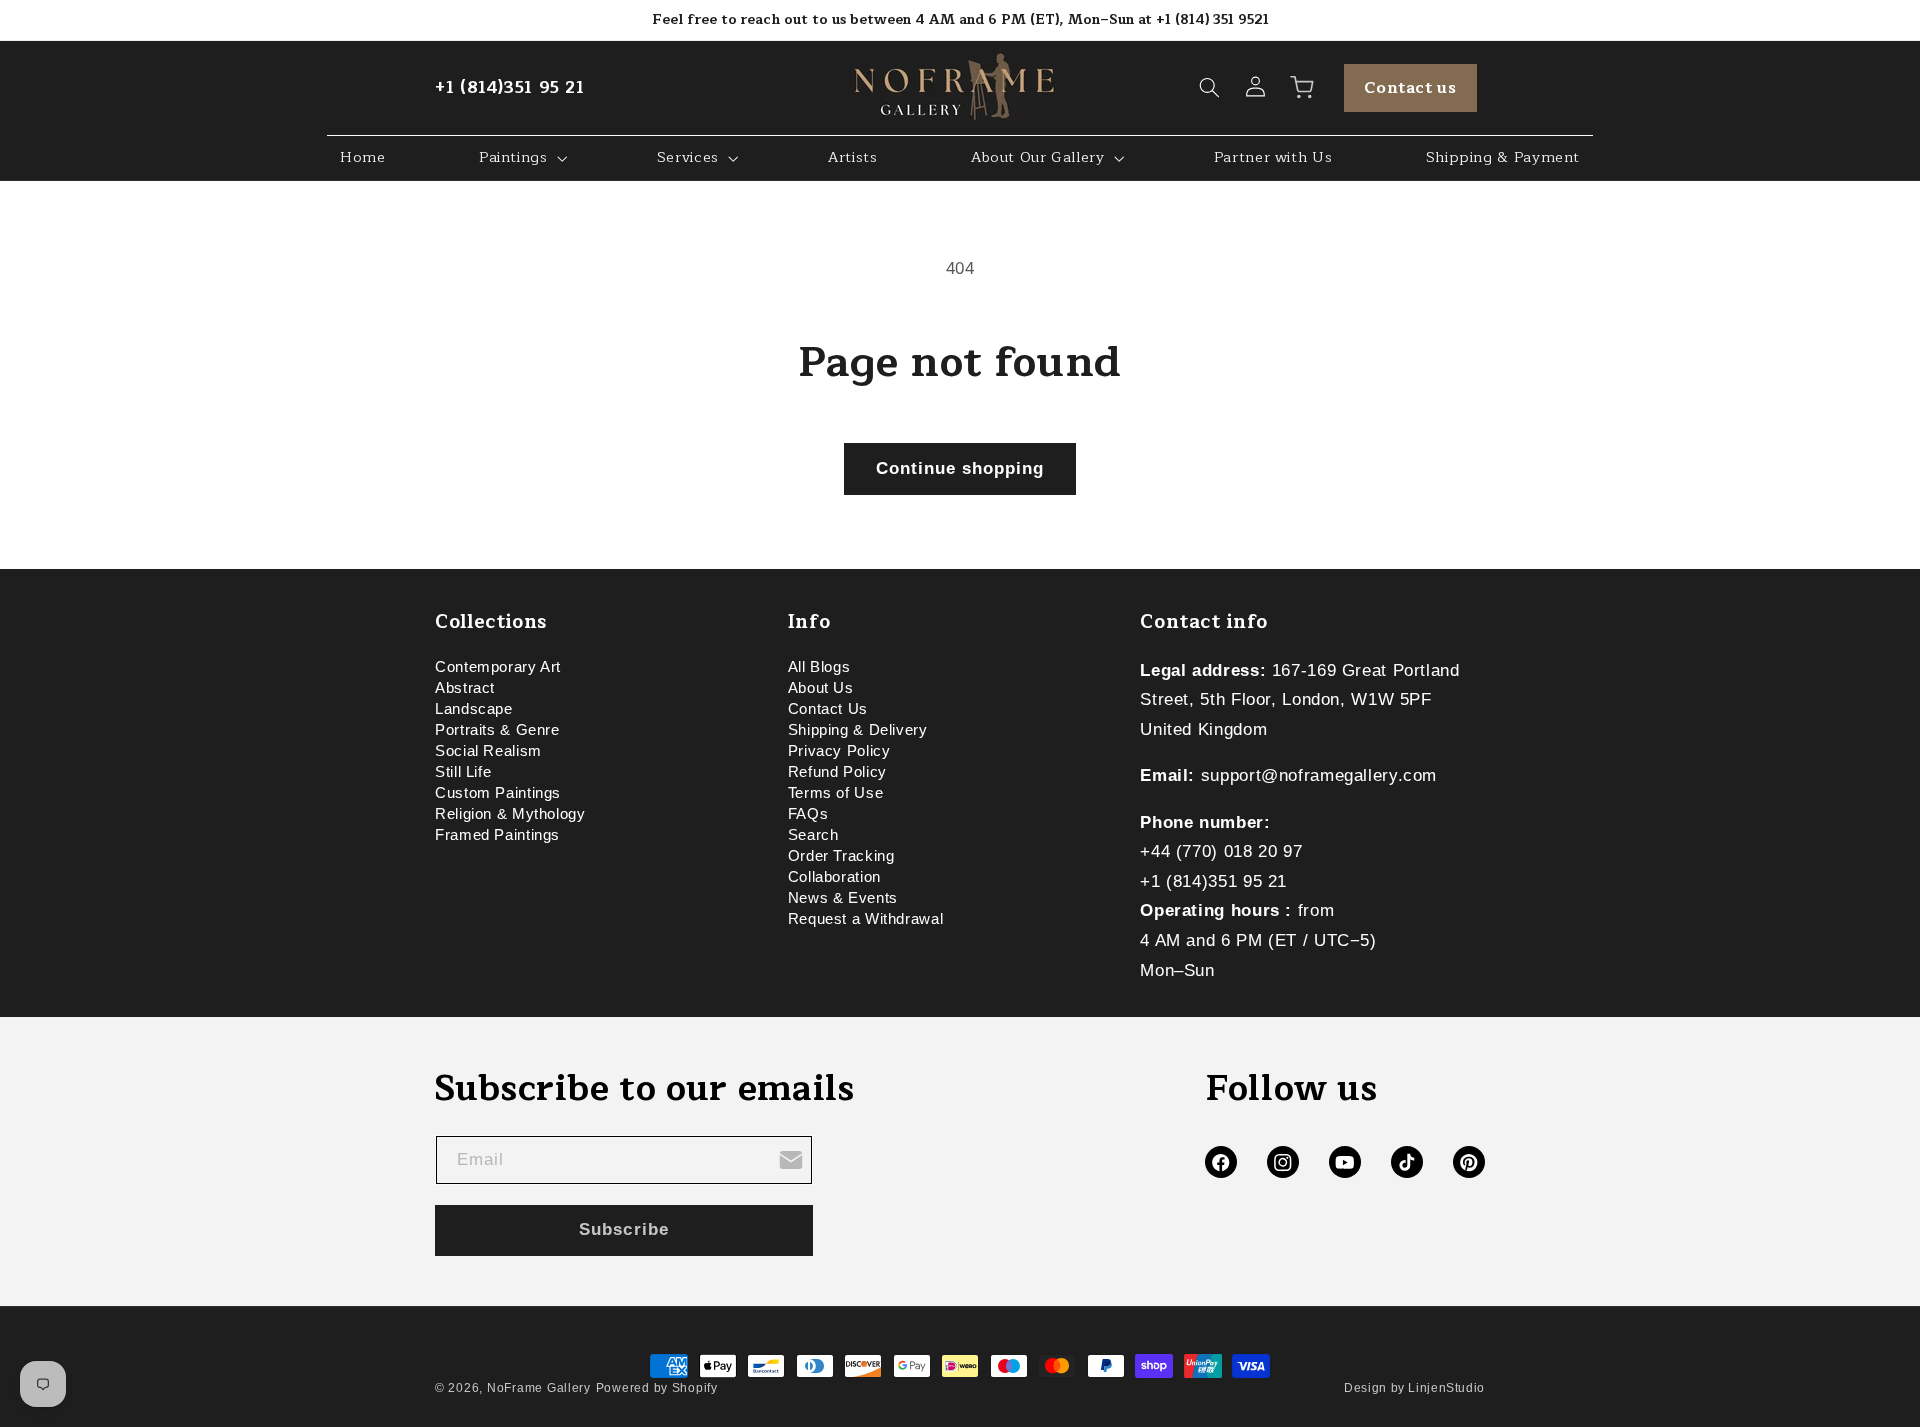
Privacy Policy (839, 751)
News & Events (843, 898)
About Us (821, 688)
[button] (1210, 88)
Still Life (463, 772)
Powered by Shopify (657, 1388)
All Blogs (819, 670)
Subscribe (623, 1229)
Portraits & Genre (497, 730)
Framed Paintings (497, 835)
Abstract (465, 688)
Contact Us (828, 709)
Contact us (1410, 88)
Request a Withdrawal (866, 919)
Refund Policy (837, 772)
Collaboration (834, 877)
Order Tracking (841, 856)
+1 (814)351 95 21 (510, 87)
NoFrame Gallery (539, 1388)
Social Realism (488, 751)
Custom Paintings (498, 793)
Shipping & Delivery (858, 730)
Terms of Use (836, 793)
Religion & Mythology (510, 814)
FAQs (808, 814)
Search (813, 835)
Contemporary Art (498, 670)
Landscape (474, 709)
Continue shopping (960, 468)
